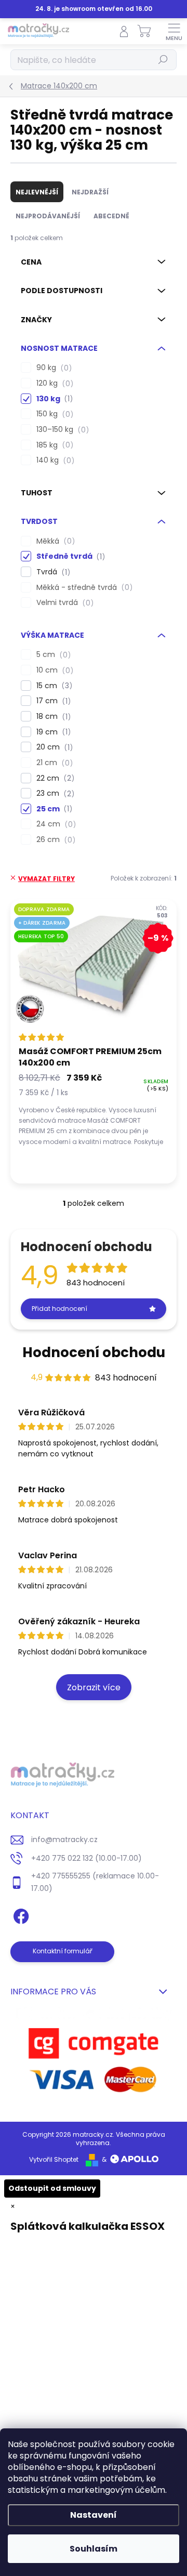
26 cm (54, 840)
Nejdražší (90, 192)
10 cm (53, 670)
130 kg (53, 399)
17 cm (52, 701)
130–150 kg (61, 430)
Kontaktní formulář (63, 1951)
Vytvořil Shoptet (54, 2159)
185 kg (53, 445)
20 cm (53, 747)
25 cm (53, 809)
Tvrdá (52, 572)
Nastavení (94, 2515)
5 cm (52, 655)
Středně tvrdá (69, 556)
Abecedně (111, 216)
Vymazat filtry (46, 879)
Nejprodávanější (48, 216)
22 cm (54, 778)
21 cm (53, 763)
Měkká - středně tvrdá (83, 588)
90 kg (52, 368)
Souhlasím (94, 2549)
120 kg (53, 383)
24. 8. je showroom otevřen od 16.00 (94, 9)
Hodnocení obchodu (94, 1352)
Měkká (54, 541)
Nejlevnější (37, 192)
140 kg (54, 460)
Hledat (163, 60)
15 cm (53, 686)
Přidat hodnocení (59, 1309)
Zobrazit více (94, 1687)
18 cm (52, 717)
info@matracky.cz (64, 1839)
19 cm (52, 732)
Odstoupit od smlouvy (52, 2188)
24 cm (55, 824)
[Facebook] (19, 1915)
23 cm (54, 793)
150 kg (53, 414)
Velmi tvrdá (63, 603)
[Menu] (174, 31)
